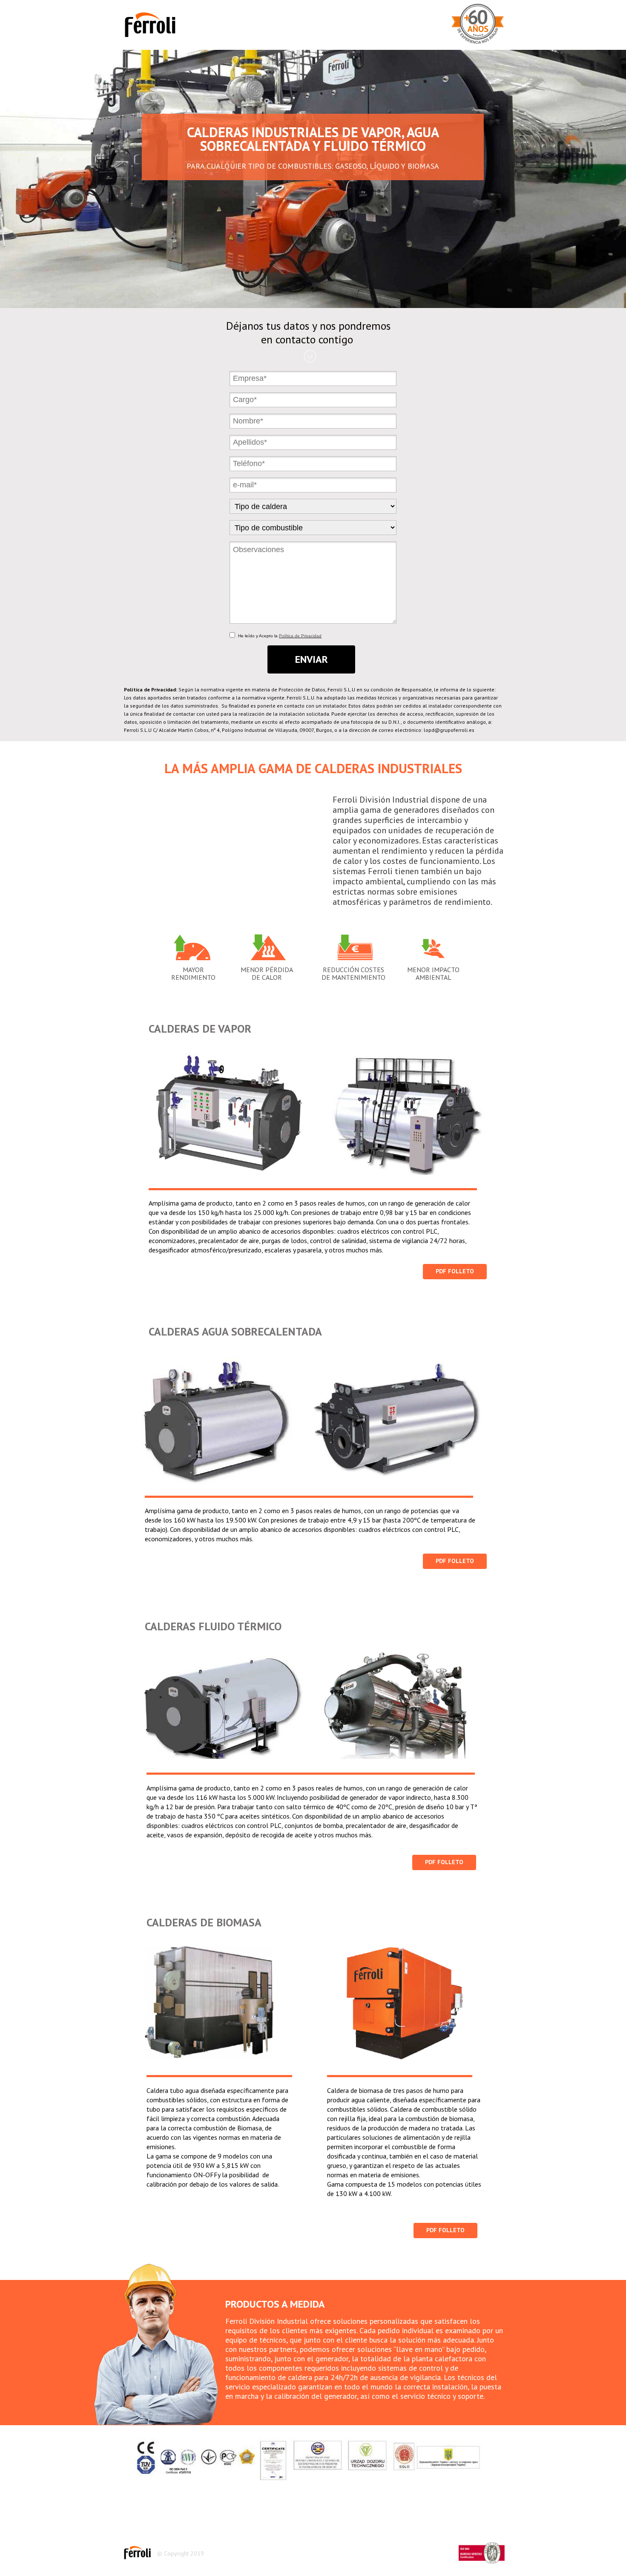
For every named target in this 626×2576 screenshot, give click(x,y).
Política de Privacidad (300, 636)
